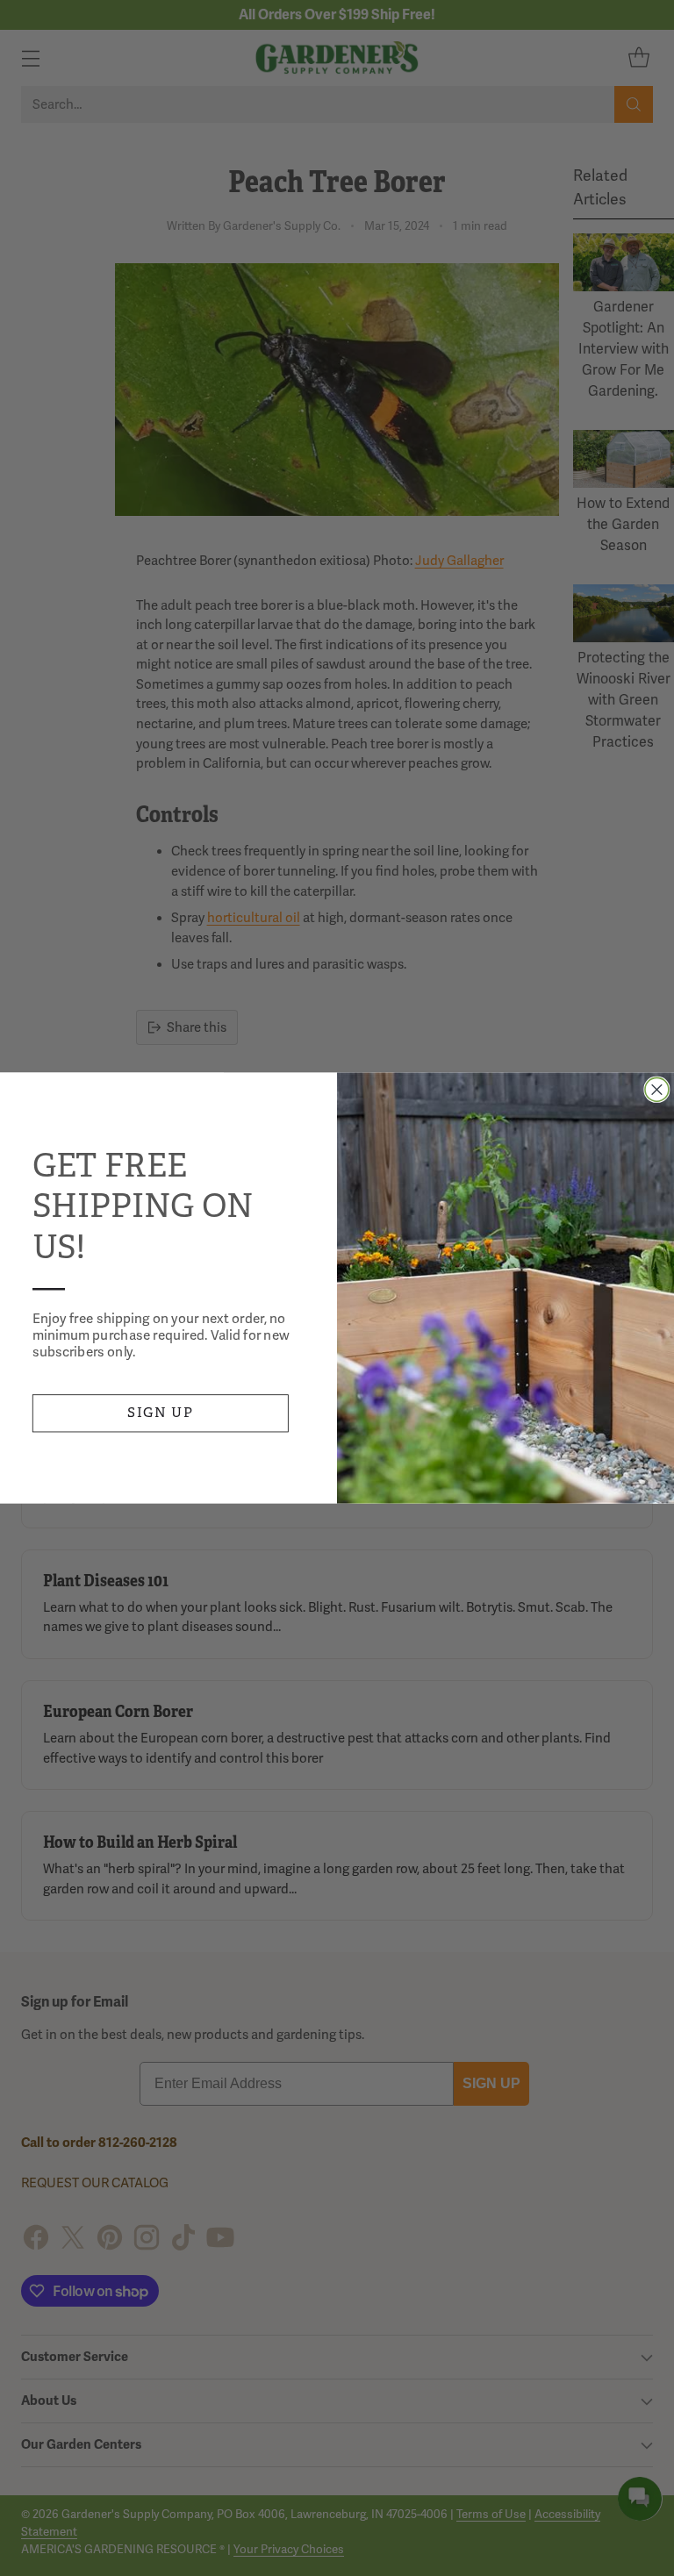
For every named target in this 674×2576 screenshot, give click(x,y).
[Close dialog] (657, 1089)
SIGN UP (161, 1412)
